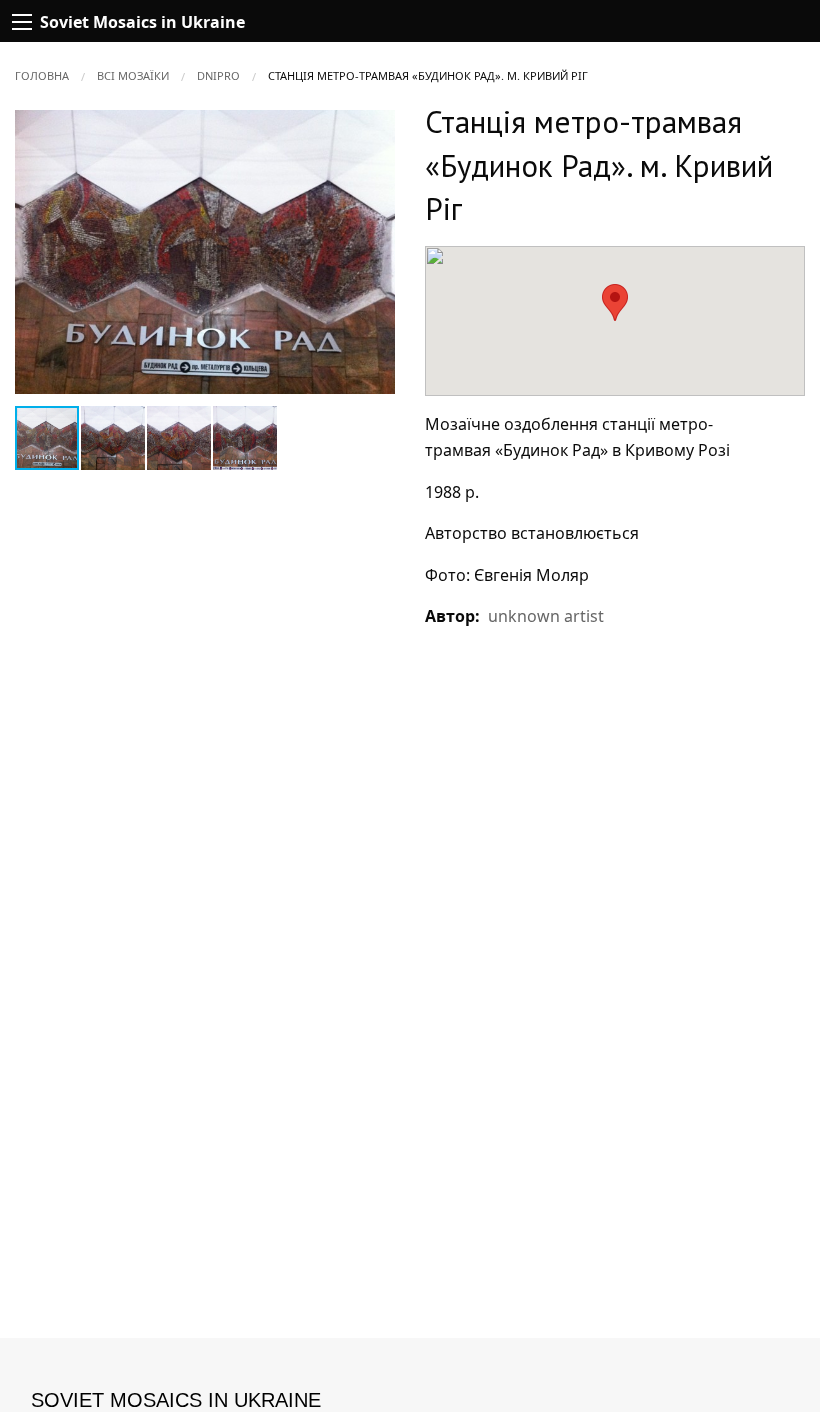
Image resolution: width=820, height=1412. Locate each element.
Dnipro (218, 75)
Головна (42, 75)
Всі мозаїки (133, 75)
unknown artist (546, 616)
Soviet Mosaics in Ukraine (176, 1400)
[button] (377, 128)
